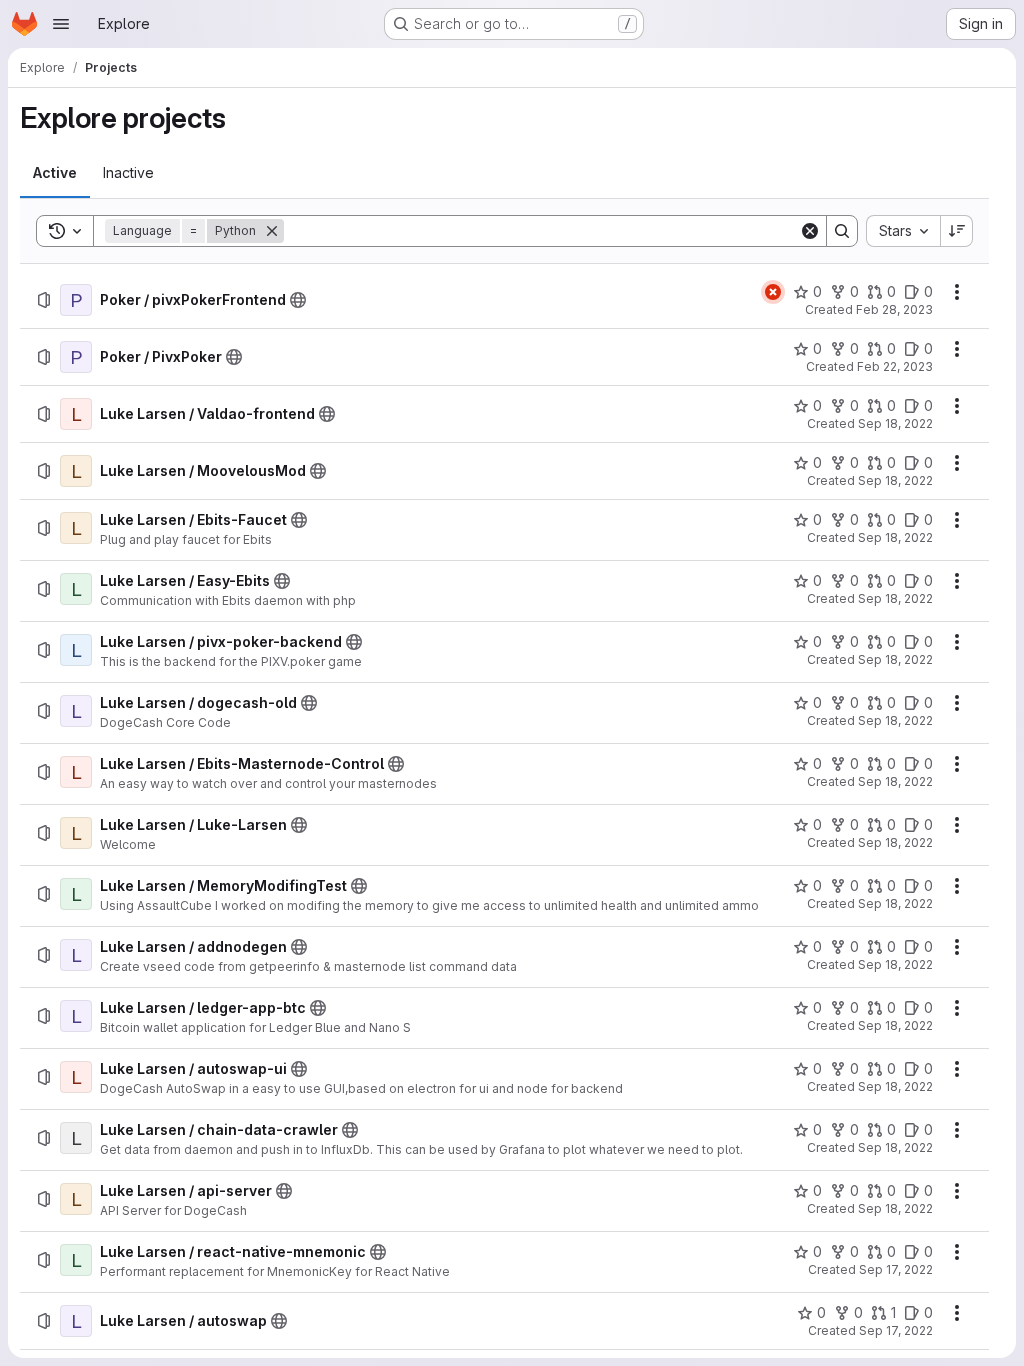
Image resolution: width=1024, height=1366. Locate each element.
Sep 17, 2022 (896, 1269)
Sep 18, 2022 (895, 423)
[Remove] (272, 231)
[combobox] (903, 231)
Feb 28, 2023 (894, 309)
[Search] (842, 231)
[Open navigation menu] (61, 24)
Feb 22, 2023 (895, 366)
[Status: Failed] (773, 292)
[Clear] (810, 231)
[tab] (55, 173)
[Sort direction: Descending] (957, 231)
